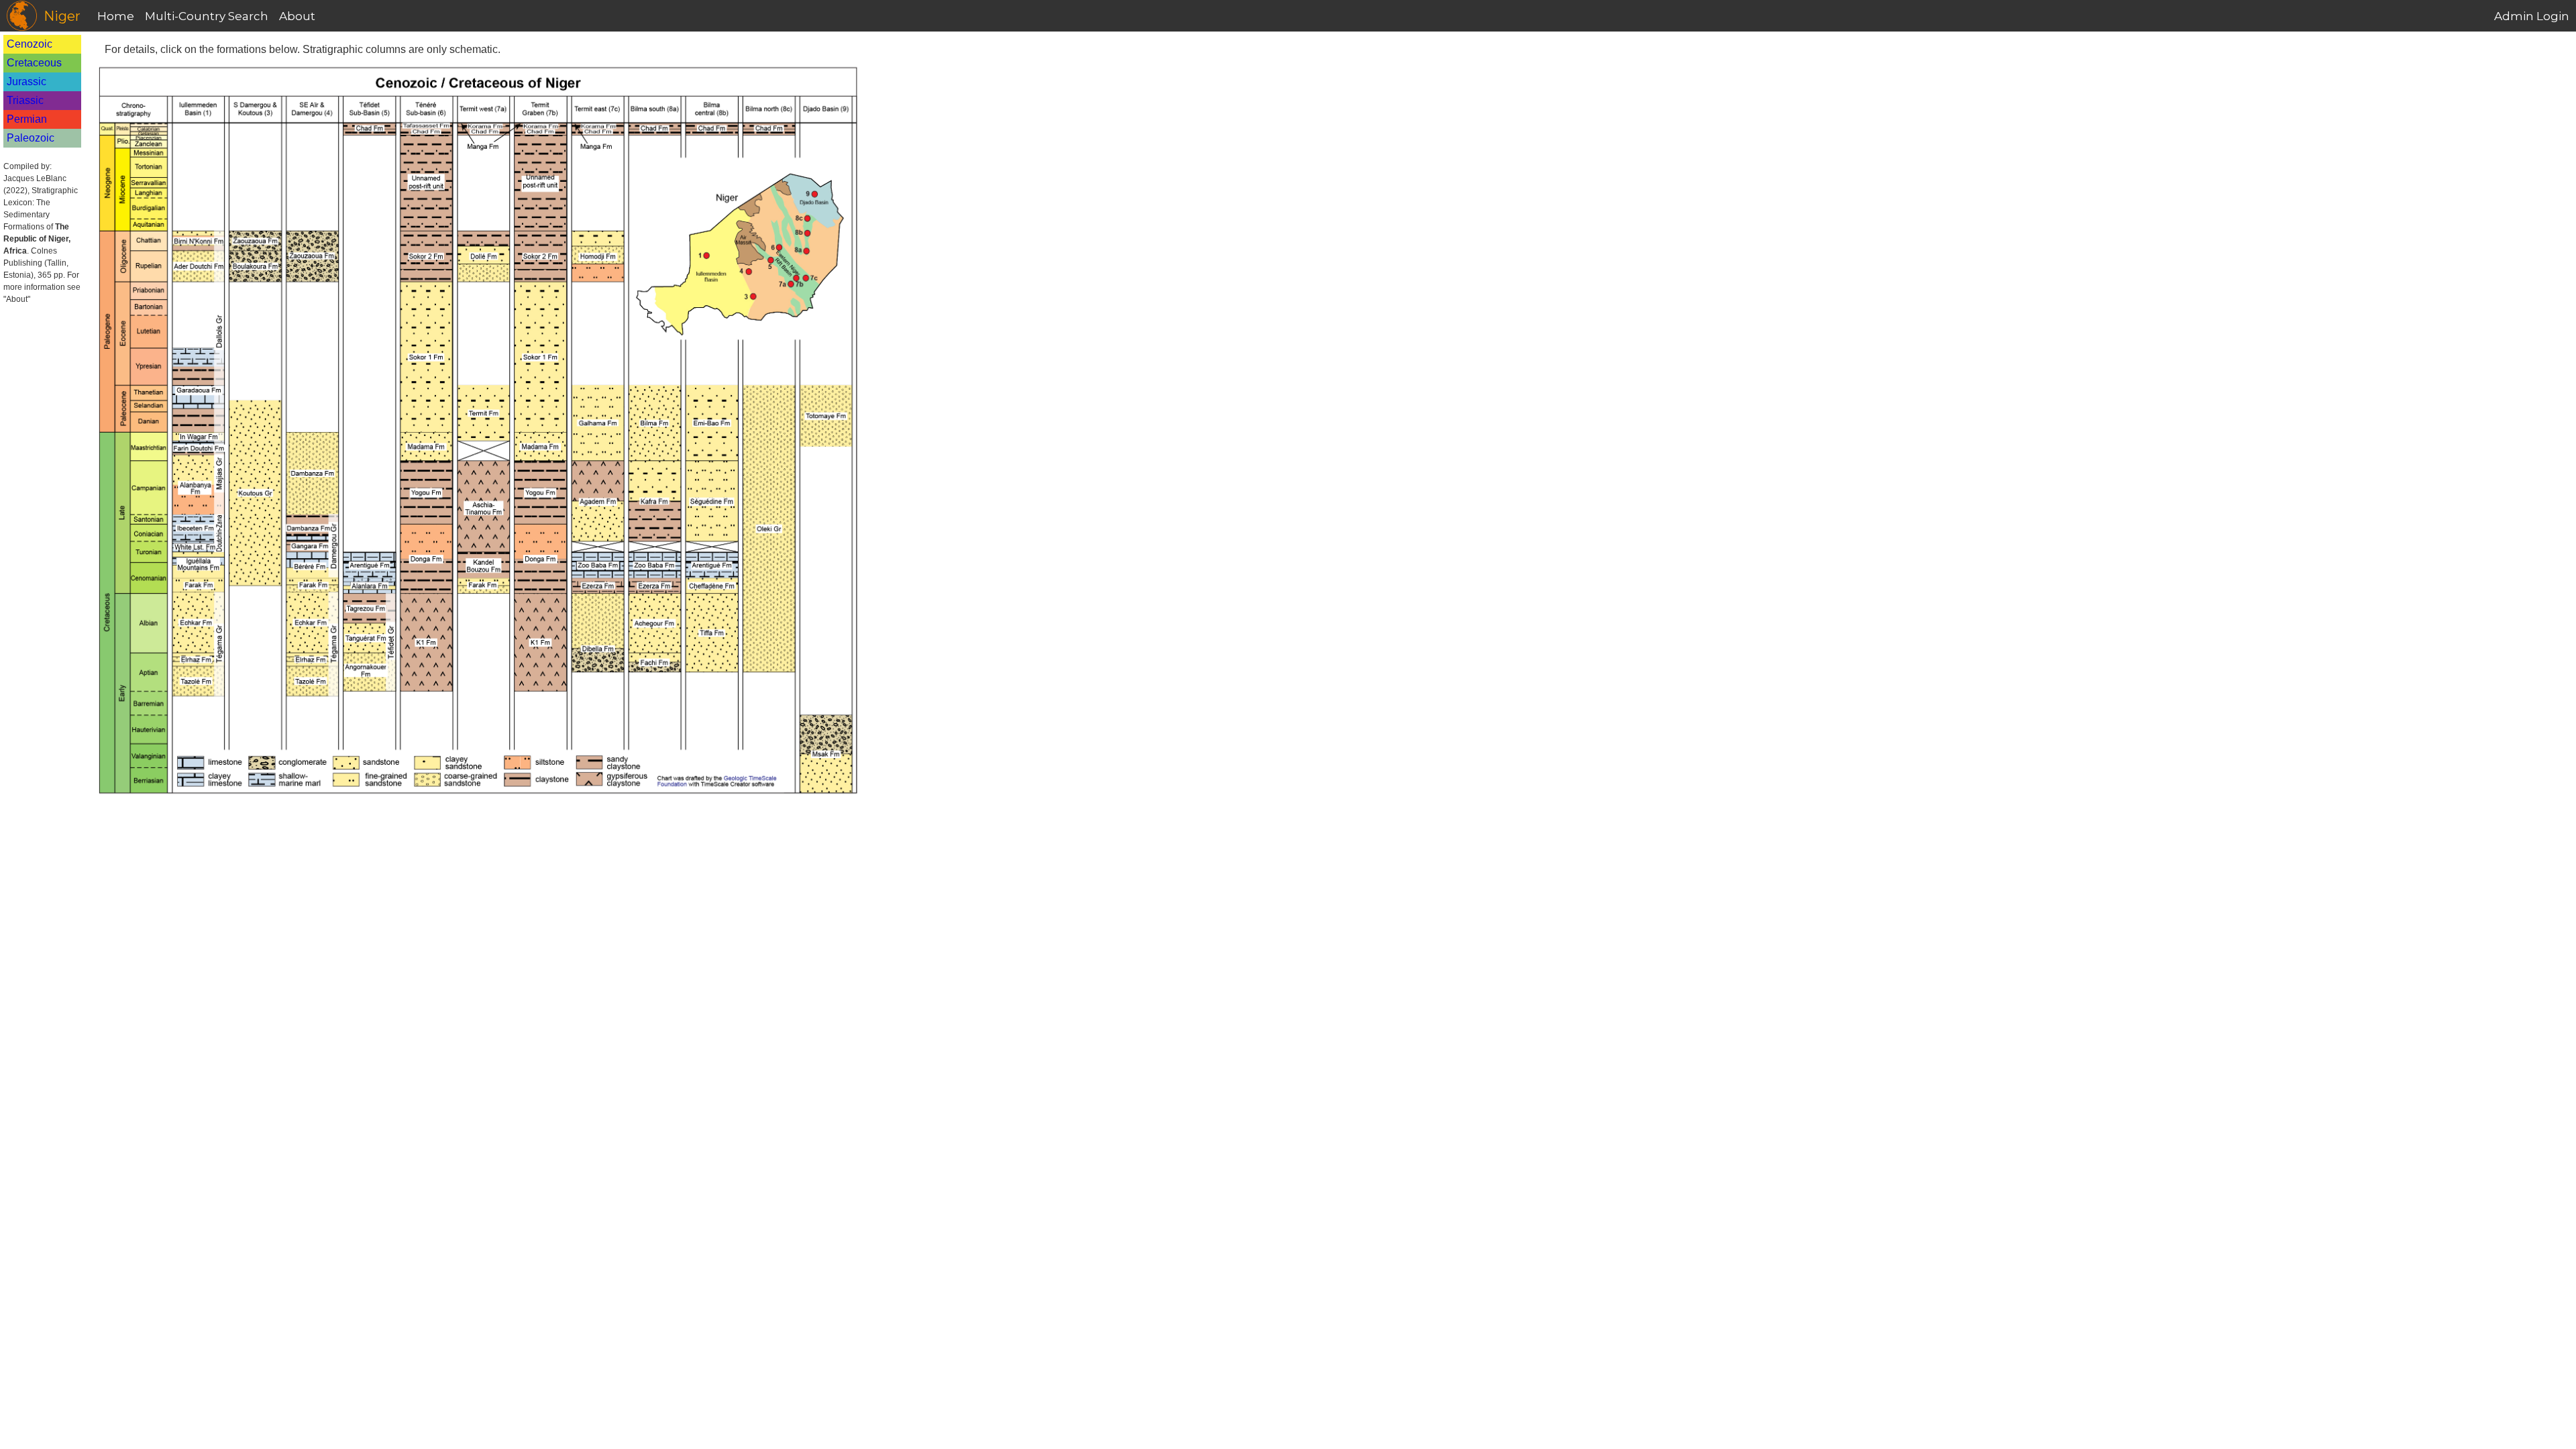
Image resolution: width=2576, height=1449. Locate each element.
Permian (27, 119)
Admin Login (2532, 16)
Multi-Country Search (207, 16)
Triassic (25, 100)
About (297, 16)
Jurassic (26, 82)
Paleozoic (31, 138)
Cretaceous (34, 63)
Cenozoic (30, 44)
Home (116, 16)
